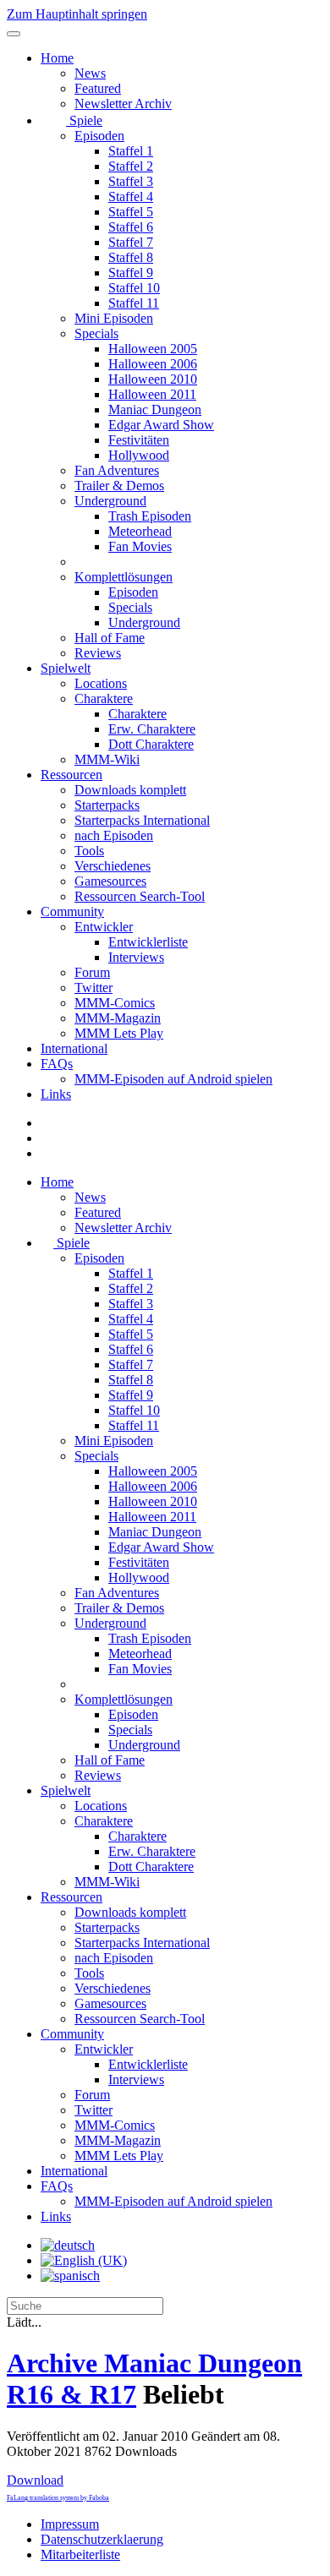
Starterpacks (107, 805)
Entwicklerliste (148, 942)
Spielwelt (66, 668)
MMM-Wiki (107, 759)
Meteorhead (140, 531)
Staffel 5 (131, 212)
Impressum (70, 2524)
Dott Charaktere (151, 744)
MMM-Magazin (118, 1018)
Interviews (136, 957)
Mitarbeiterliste (80, 2554)
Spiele (84, 120)
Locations (101, 683)
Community (72, 911)
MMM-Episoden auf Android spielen (173, 1079)
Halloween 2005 (153, 349)
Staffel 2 (131, 166)
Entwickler (104, 927)
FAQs (57, 1064)
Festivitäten (139, 440)
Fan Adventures (117, 470)
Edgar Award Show (161, 425)
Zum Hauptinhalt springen (77, 14)
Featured (98, 88)
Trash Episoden (150, 516)
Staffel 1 (131, 151)
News (90, 73)
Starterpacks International (142, 820)
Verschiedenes (113, 866)
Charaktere (104, 699)
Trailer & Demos (119, 486)
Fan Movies (140, 546)
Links (56, 1094)
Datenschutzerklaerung (102, 2539)
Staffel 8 (131, 257)
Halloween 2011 (152, 394)
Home (57, 58)
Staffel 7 (131, 242)
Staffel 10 (134, 288)
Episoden (99, 136)
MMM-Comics (115, 1003)
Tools (89, 851)
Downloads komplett (130, 790)
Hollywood (139, 455)
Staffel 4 (131, 196)
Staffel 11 (134, 303)
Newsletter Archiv (123, 104)
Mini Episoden (114, 318)
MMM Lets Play (119, 1033)
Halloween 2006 (153, 364)
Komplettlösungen (124, 577)
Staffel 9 (131, 273)
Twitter (93, 988)
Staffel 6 (131, 227)
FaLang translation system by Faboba (58, 2498)
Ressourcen (71, 775)
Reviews (98, 653)
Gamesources (110, 881)
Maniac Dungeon (155, 409)
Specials (96, 333)
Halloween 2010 (153, 379)
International (74, 1048)
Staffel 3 (131, 181)
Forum (92, 972)
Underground (110, 501)
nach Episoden (114, 835)
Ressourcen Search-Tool (140, 896)
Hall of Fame (110, 638)
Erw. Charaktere (152, 729)
